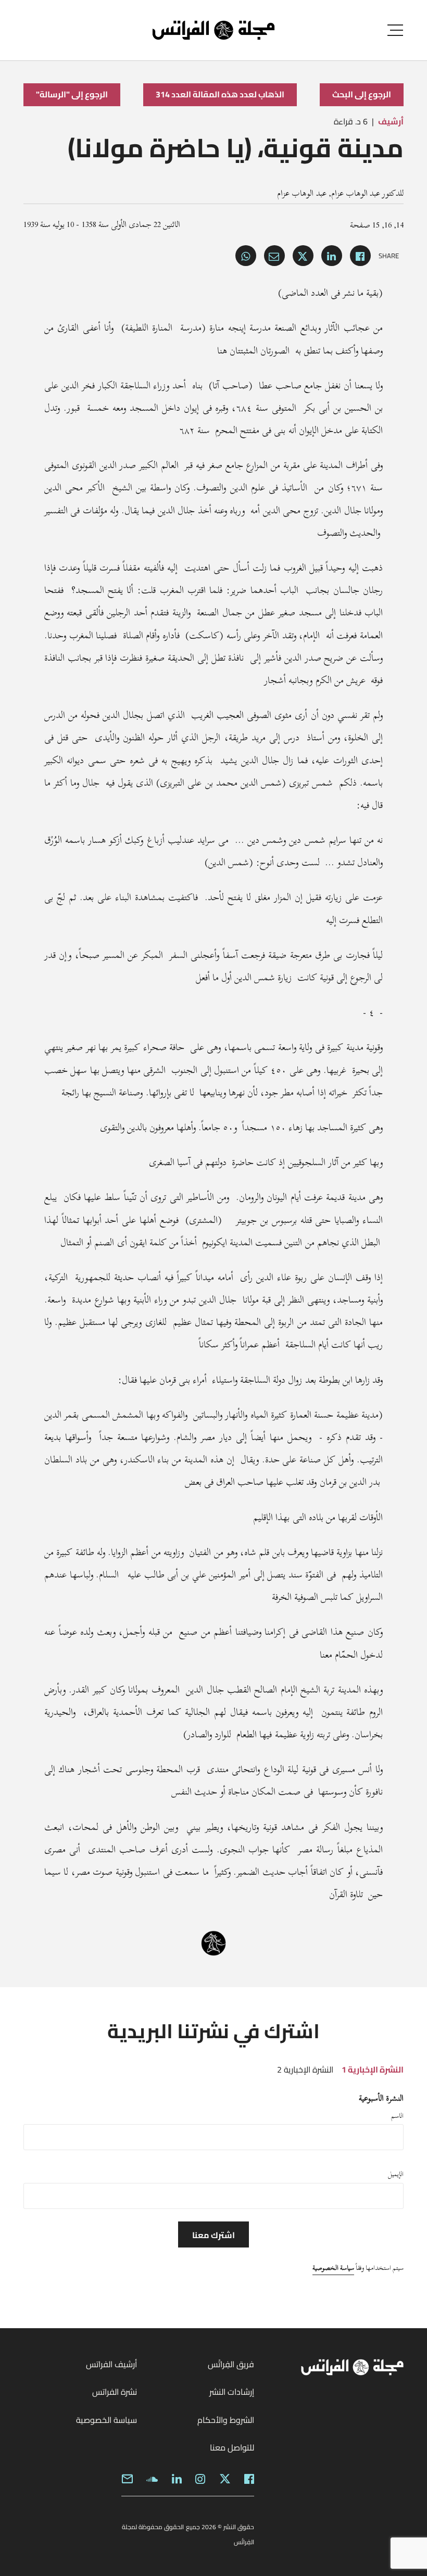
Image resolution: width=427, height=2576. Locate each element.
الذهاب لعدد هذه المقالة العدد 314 (220, 94)
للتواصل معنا (232, 2447)
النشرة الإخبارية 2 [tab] (305, 2069)
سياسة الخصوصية (333, 2268)
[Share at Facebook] (360, 256)
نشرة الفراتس (115, 2392)
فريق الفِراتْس (231, 2364)
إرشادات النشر (232, 2392)
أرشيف (391, 121)
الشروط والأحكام (226, 2420)
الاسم (397, 2116)
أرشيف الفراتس (111, 2364)
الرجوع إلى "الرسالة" (72, 94)
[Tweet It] (303, 256)
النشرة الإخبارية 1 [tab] (373, 2069)
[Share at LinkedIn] (332, 256)
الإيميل (396, 2174)
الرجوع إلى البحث (362, 94)
